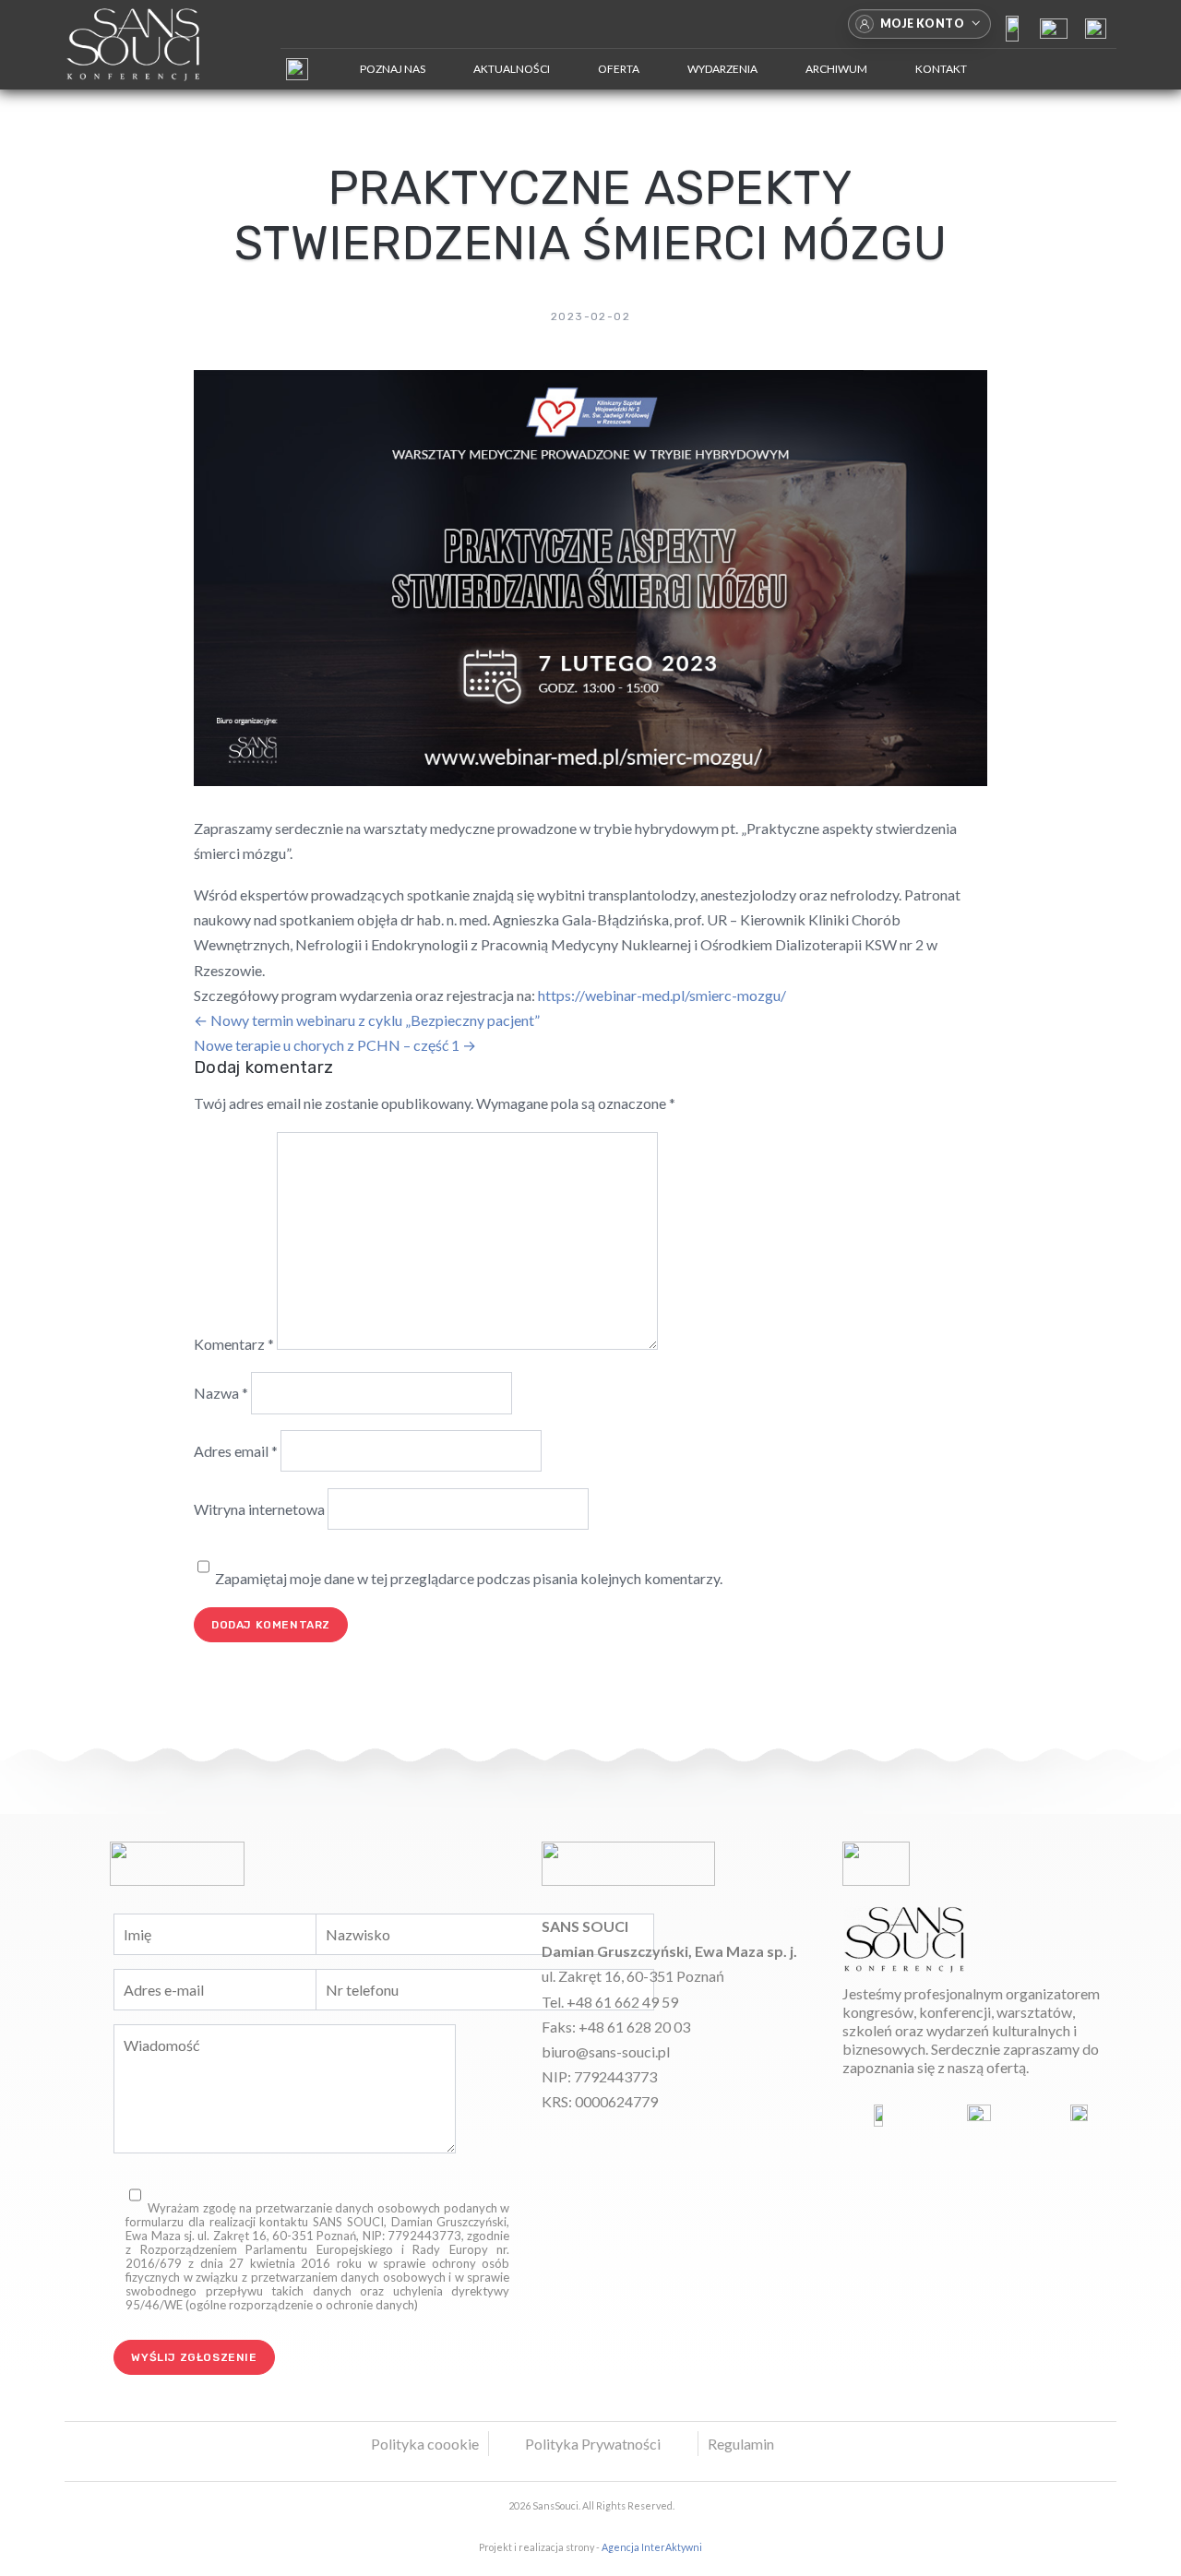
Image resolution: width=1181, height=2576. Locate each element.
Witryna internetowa (259, 1509)
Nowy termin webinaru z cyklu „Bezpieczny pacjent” (367, 1020)
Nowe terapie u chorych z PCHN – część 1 (335, 1045)
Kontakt (941, 69)
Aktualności (512, 69)
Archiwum (836, 69)
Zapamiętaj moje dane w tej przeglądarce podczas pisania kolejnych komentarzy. (469, 1578)
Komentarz (234, 1344)
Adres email (236, 1451)
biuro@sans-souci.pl (606, 2051)
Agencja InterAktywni (652, 2547)
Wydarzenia (722, 69)
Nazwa (221, 1393)
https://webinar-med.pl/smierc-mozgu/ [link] (662, 995)
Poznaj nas (393, 69)
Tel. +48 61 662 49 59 (610, 2002)
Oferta (619, 69)
